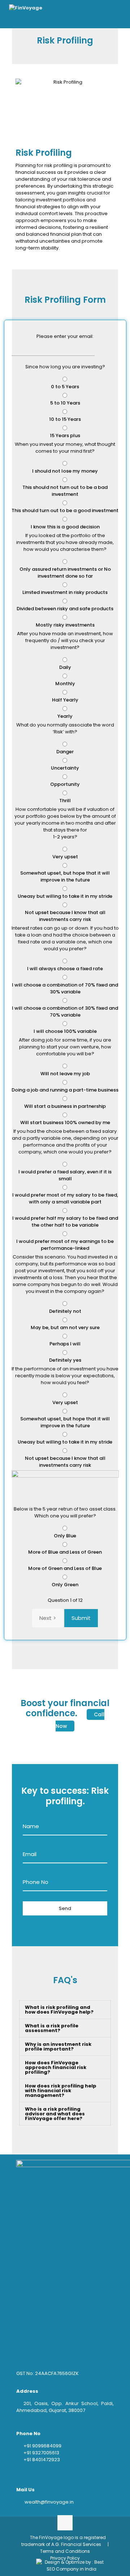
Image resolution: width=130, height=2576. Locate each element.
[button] (65, 2010)
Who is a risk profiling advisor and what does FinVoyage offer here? (55, 2114)
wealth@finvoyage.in (49, 2502)
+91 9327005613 (41, 2453)
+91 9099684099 (42, 2446)
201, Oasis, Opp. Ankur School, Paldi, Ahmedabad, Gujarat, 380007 (65, 2407)
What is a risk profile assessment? (52, 2028)
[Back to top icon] (65, 2523)
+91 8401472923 (42, 2460)
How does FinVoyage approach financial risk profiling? (56, 2067)
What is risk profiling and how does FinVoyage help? (59, 2010)
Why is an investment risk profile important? (58, 2047)
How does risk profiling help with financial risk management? (61, 2091)
